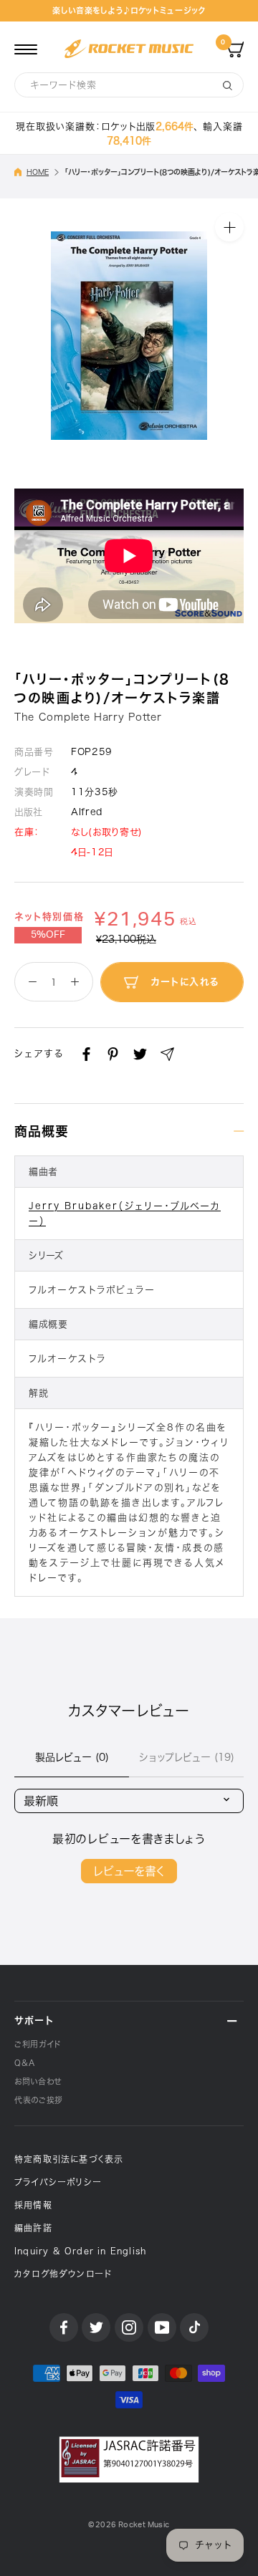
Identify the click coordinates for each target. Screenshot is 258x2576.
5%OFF (48, 935)
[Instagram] (129, 2327)
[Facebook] (86, 1054)
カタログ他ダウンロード (63, 2274)
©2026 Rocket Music (129, 2525)
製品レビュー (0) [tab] (72, 1757)
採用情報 (33, 2205)
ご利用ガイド (38, 2044)
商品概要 (42, 1131)
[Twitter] (140, 1054)
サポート (34, 2020)
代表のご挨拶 (39, 2100)
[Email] (167, 1054)
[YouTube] (162, 2327)
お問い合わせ (38, 2081)
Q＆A (25, 2063)
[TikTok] (194, 2327)
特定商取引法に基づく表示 (69, 2159)
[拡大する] (229, 227)
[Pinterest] (113, 1054)
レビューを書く (129, 1871)
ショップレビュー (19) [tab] (187, 1757)
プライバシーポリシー (58, 2182)
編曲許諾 (33, 2228)
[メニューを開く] (26, 49)
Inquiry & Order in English (80, 2251)
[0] (235, 49)
